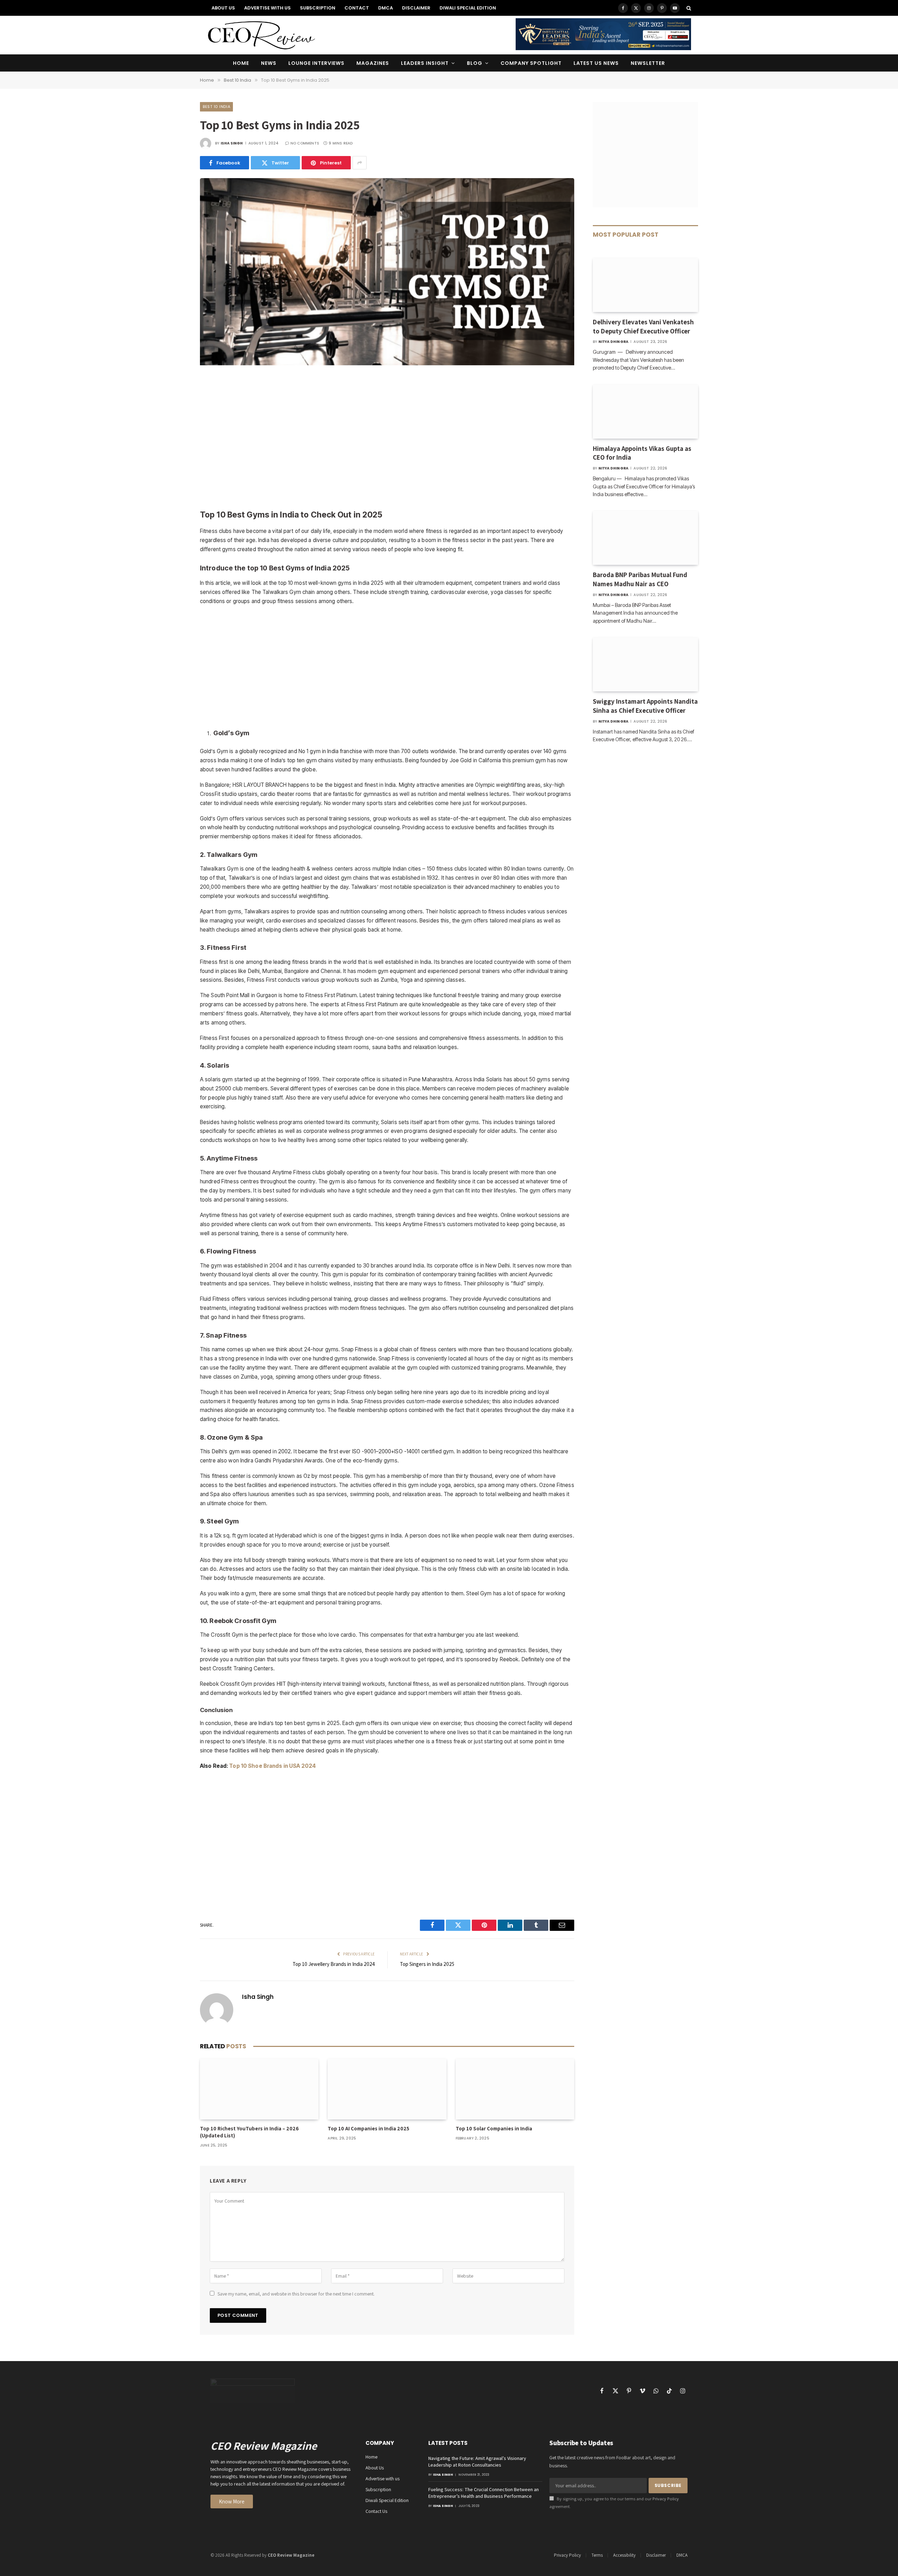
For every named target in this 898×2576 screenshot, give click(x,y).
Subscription (318, 8)
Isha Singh (232, 143)
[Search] (688, 8)
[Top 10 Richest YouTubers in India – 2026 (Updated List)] (259, 2089)
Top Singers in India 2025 (427, 1964)
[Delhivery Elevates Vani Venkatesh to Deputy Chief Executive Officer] (645, 285)
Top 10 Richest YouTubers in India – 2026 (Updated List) (249, 2132)
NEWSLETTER (648, 63)
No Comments (305, 143)
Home (241, 63)
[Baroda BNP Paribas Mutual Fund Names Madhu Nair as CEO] (645, 538)
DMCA (386, 8)
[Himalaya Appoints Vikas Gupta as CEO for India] (645, 412)
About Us (223, 8)
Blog (475, 63)
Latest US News (596, 63)
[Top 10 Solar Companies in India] (515, 2089)
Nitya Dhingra (614, 342)
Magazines (373, 63)
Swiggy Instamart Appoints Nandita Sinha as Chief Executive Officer (645, 706)
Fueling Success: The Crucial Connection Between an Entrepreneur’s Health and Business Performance (484, 2493)
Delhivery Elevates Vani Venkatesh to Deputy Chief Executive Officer (643, 326)
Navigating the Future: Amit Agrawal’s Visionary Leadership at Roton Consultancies (477, 2462)
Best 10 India (216, 107)
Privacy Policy (666, 2499)
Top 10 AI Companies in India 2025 (368, 2128)
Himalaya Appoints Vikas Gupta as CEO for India (642, 453)
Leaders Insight (425, 63)
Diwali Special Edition (468, 8)
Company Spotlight (531, 63)
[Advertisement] (387, 438)
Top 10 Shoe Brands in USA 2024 (272, 1766)
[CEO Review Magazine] (261, 35)
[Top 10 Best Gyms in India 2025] (387, 364)
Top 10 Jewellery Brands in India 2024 (334, 1964)
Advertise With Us (267, 8)
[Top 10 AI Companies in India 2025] (387, 2089)
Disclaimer (416, 8)
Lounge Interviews (317, 63)
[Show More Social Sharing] (360, 163)
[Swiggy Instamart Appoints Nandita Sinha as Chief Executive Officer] (645, 664)
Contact (357, 8)
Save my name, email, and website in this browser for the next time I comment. (296, 2294)
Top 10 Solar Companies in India (494, 2128)
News (269, 63)
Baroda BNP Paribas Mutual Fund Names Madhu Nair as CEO (640, 579)
